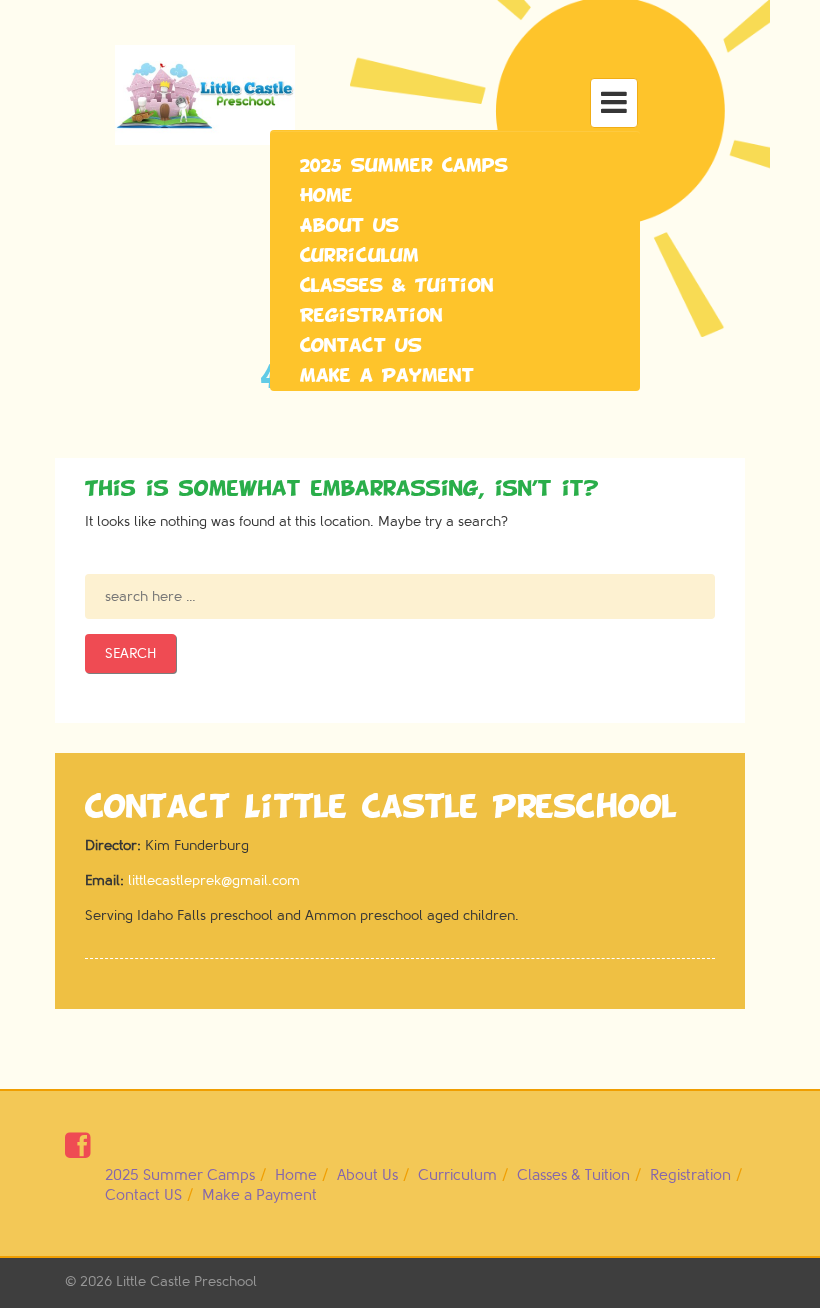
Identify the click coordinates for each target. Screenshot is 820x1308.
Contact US (361, 346)
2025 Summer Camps (404, 166)
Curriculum (359, 256)
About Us (349, 226)
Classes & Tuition (397, 286)
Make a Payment (387, 376)
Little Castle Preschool (186, 1281)
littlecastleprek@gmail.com (214, 880)
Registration (371, 316)
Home (326, 196)
